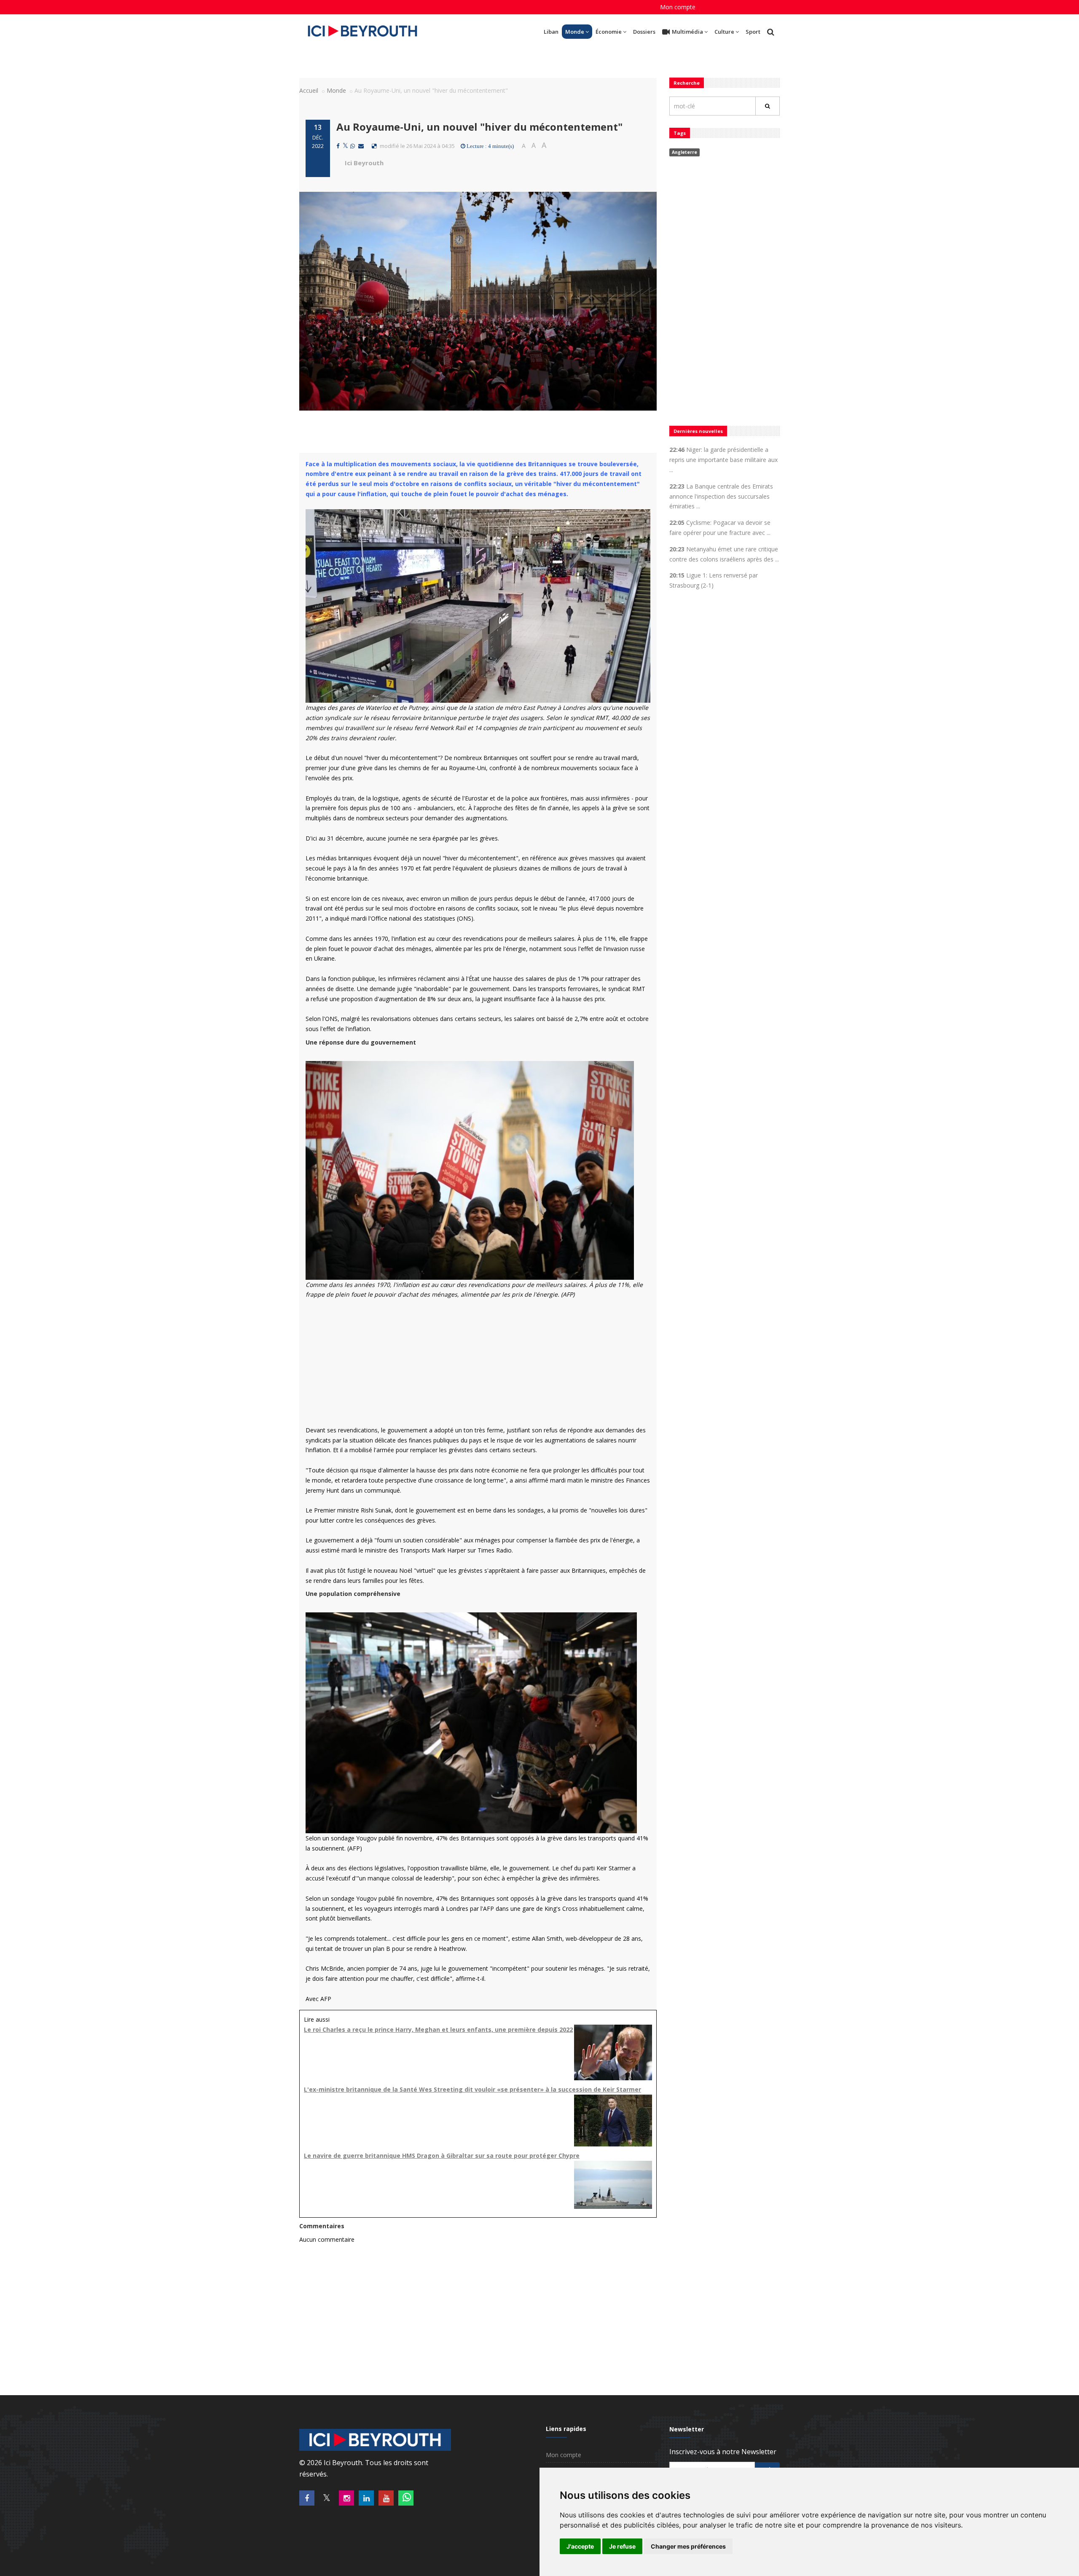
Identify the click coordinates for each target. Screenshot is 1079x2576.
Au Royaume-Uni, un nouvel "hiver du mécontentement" (479, 127)
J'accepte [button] (580, 2546)
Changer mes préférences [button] (688, 2546)
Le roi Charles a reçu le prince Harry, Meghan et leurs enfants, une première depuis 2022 (438, 2029)
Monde (575, 32)
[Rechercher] (768, 106)
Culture (724, 32)
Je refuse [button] (622, 2546)
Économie (609, 32)
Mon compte (678, 7)
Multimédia (687, 32)
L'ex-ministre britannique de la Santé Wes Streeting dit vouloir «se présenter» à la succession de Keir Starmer (472, 2089)
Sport (753, 32)
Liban (551, 32)
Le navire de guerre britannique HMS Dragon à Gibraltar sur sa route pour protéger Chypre (442, 2156)
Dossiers (644, 32)
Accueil (309, 90)
